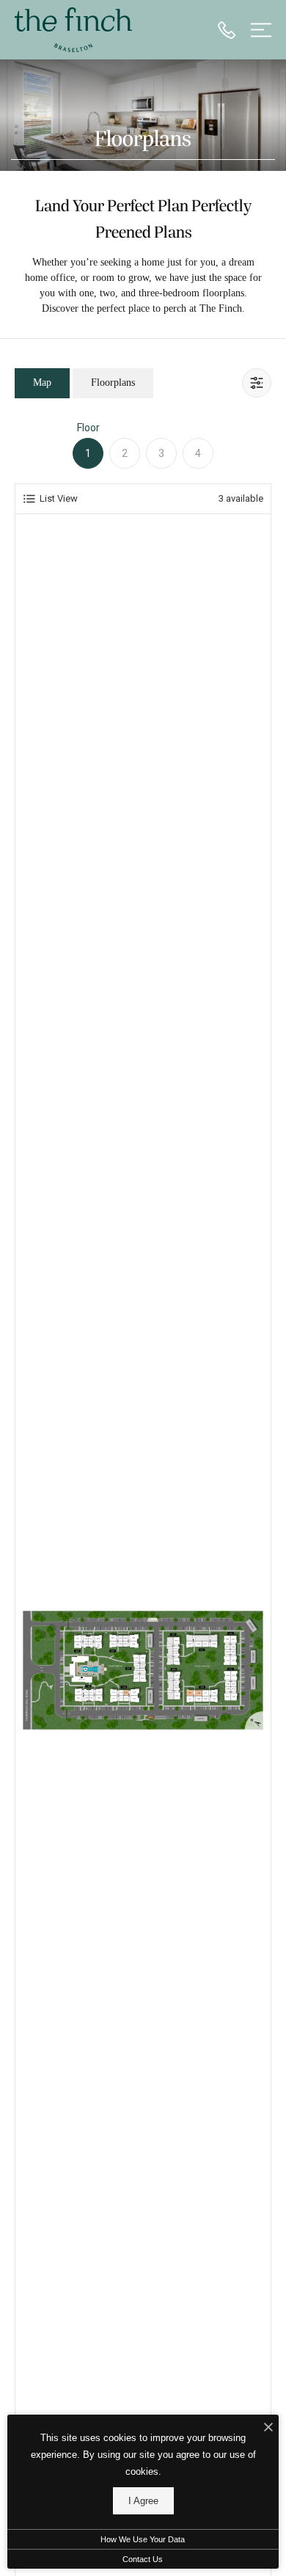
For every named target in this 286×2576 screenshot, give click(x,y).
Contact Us (143, 2559)
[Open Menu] (261, 30)
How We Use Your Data (143, 2539)
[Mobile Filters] (257, 383)
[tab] (42, 383)
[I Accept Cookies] (268, 2428)
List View (59, 498)
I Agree (143, 2501)
